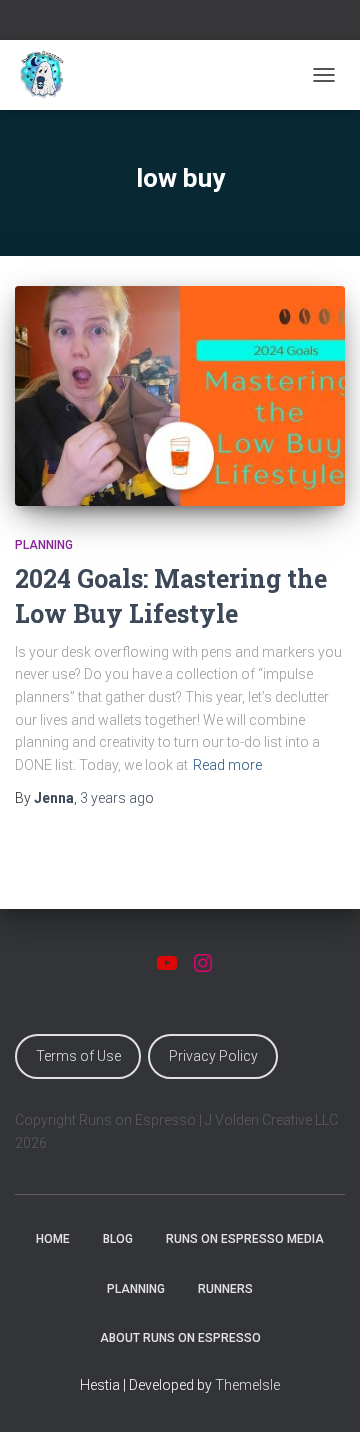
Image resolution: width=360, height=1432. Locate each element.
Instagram (193, 22)
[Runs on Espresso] (50, 75)
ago (117, 798)
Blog (118, 1239)
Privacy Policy (213, 1056)
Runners (225, 1289)
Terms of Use (78, 1056)
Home (53, 1239)
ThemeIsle (247, 1385)
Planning (44, 545)
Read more (227, 765)
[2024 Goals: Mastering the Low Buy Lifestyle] (180, 396)
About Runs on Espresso (180, 1338)
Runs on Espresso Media (245, 1239)
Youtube (168, 22)
